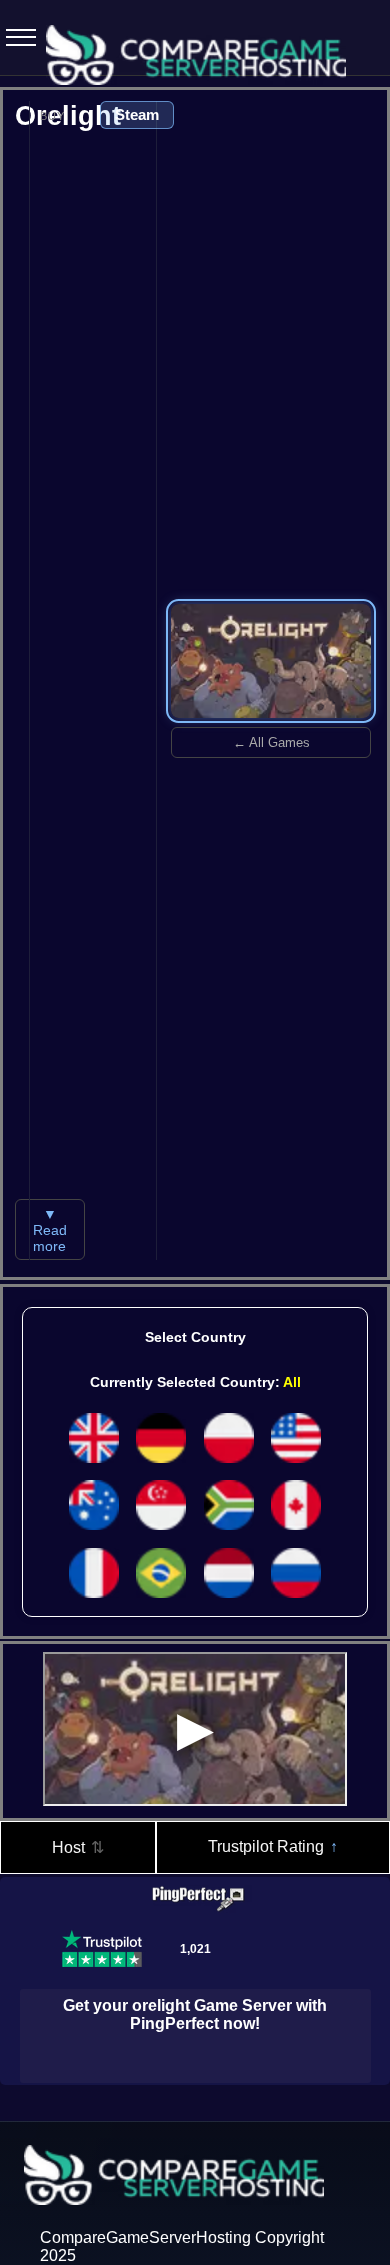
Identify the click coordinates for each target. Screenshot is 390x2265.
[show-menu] (15, 38)
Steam (137, 114)
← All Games (271, 742)
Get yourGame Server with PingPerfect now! (195, 2014)
